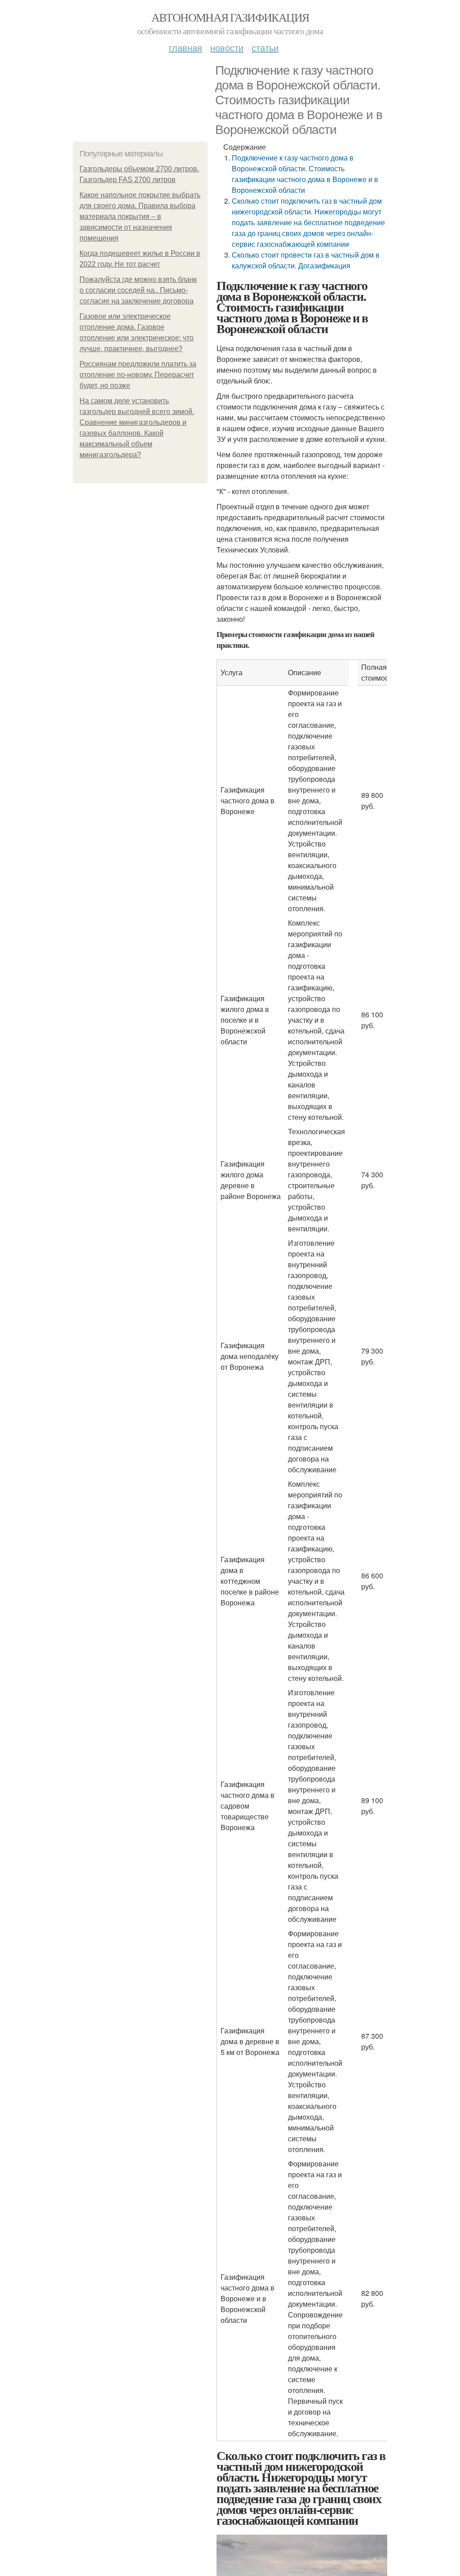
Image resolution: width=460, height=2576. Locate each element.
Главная (186, 47)
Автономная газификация (230, 17)
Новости (227, 47)
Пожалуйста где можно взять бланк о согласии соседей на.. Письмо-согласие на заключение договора (138, 290)
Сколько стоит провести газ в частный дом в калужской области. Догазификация (306, 260)
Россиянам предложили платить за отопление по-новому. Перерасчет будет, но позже (138, 375)
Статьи (265, 47)
